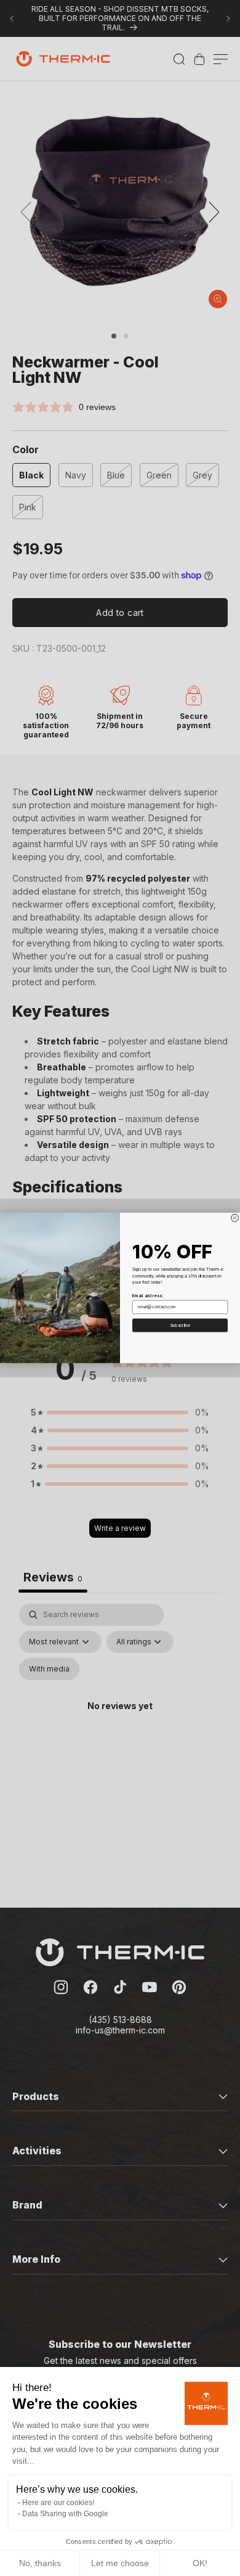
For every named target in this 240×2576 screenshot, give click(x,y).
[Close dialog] (235, 1218)
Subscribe (180, 1325)
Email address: (148, 1296)
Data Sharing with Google (65, 2514)
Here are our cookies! (58, 2503)
